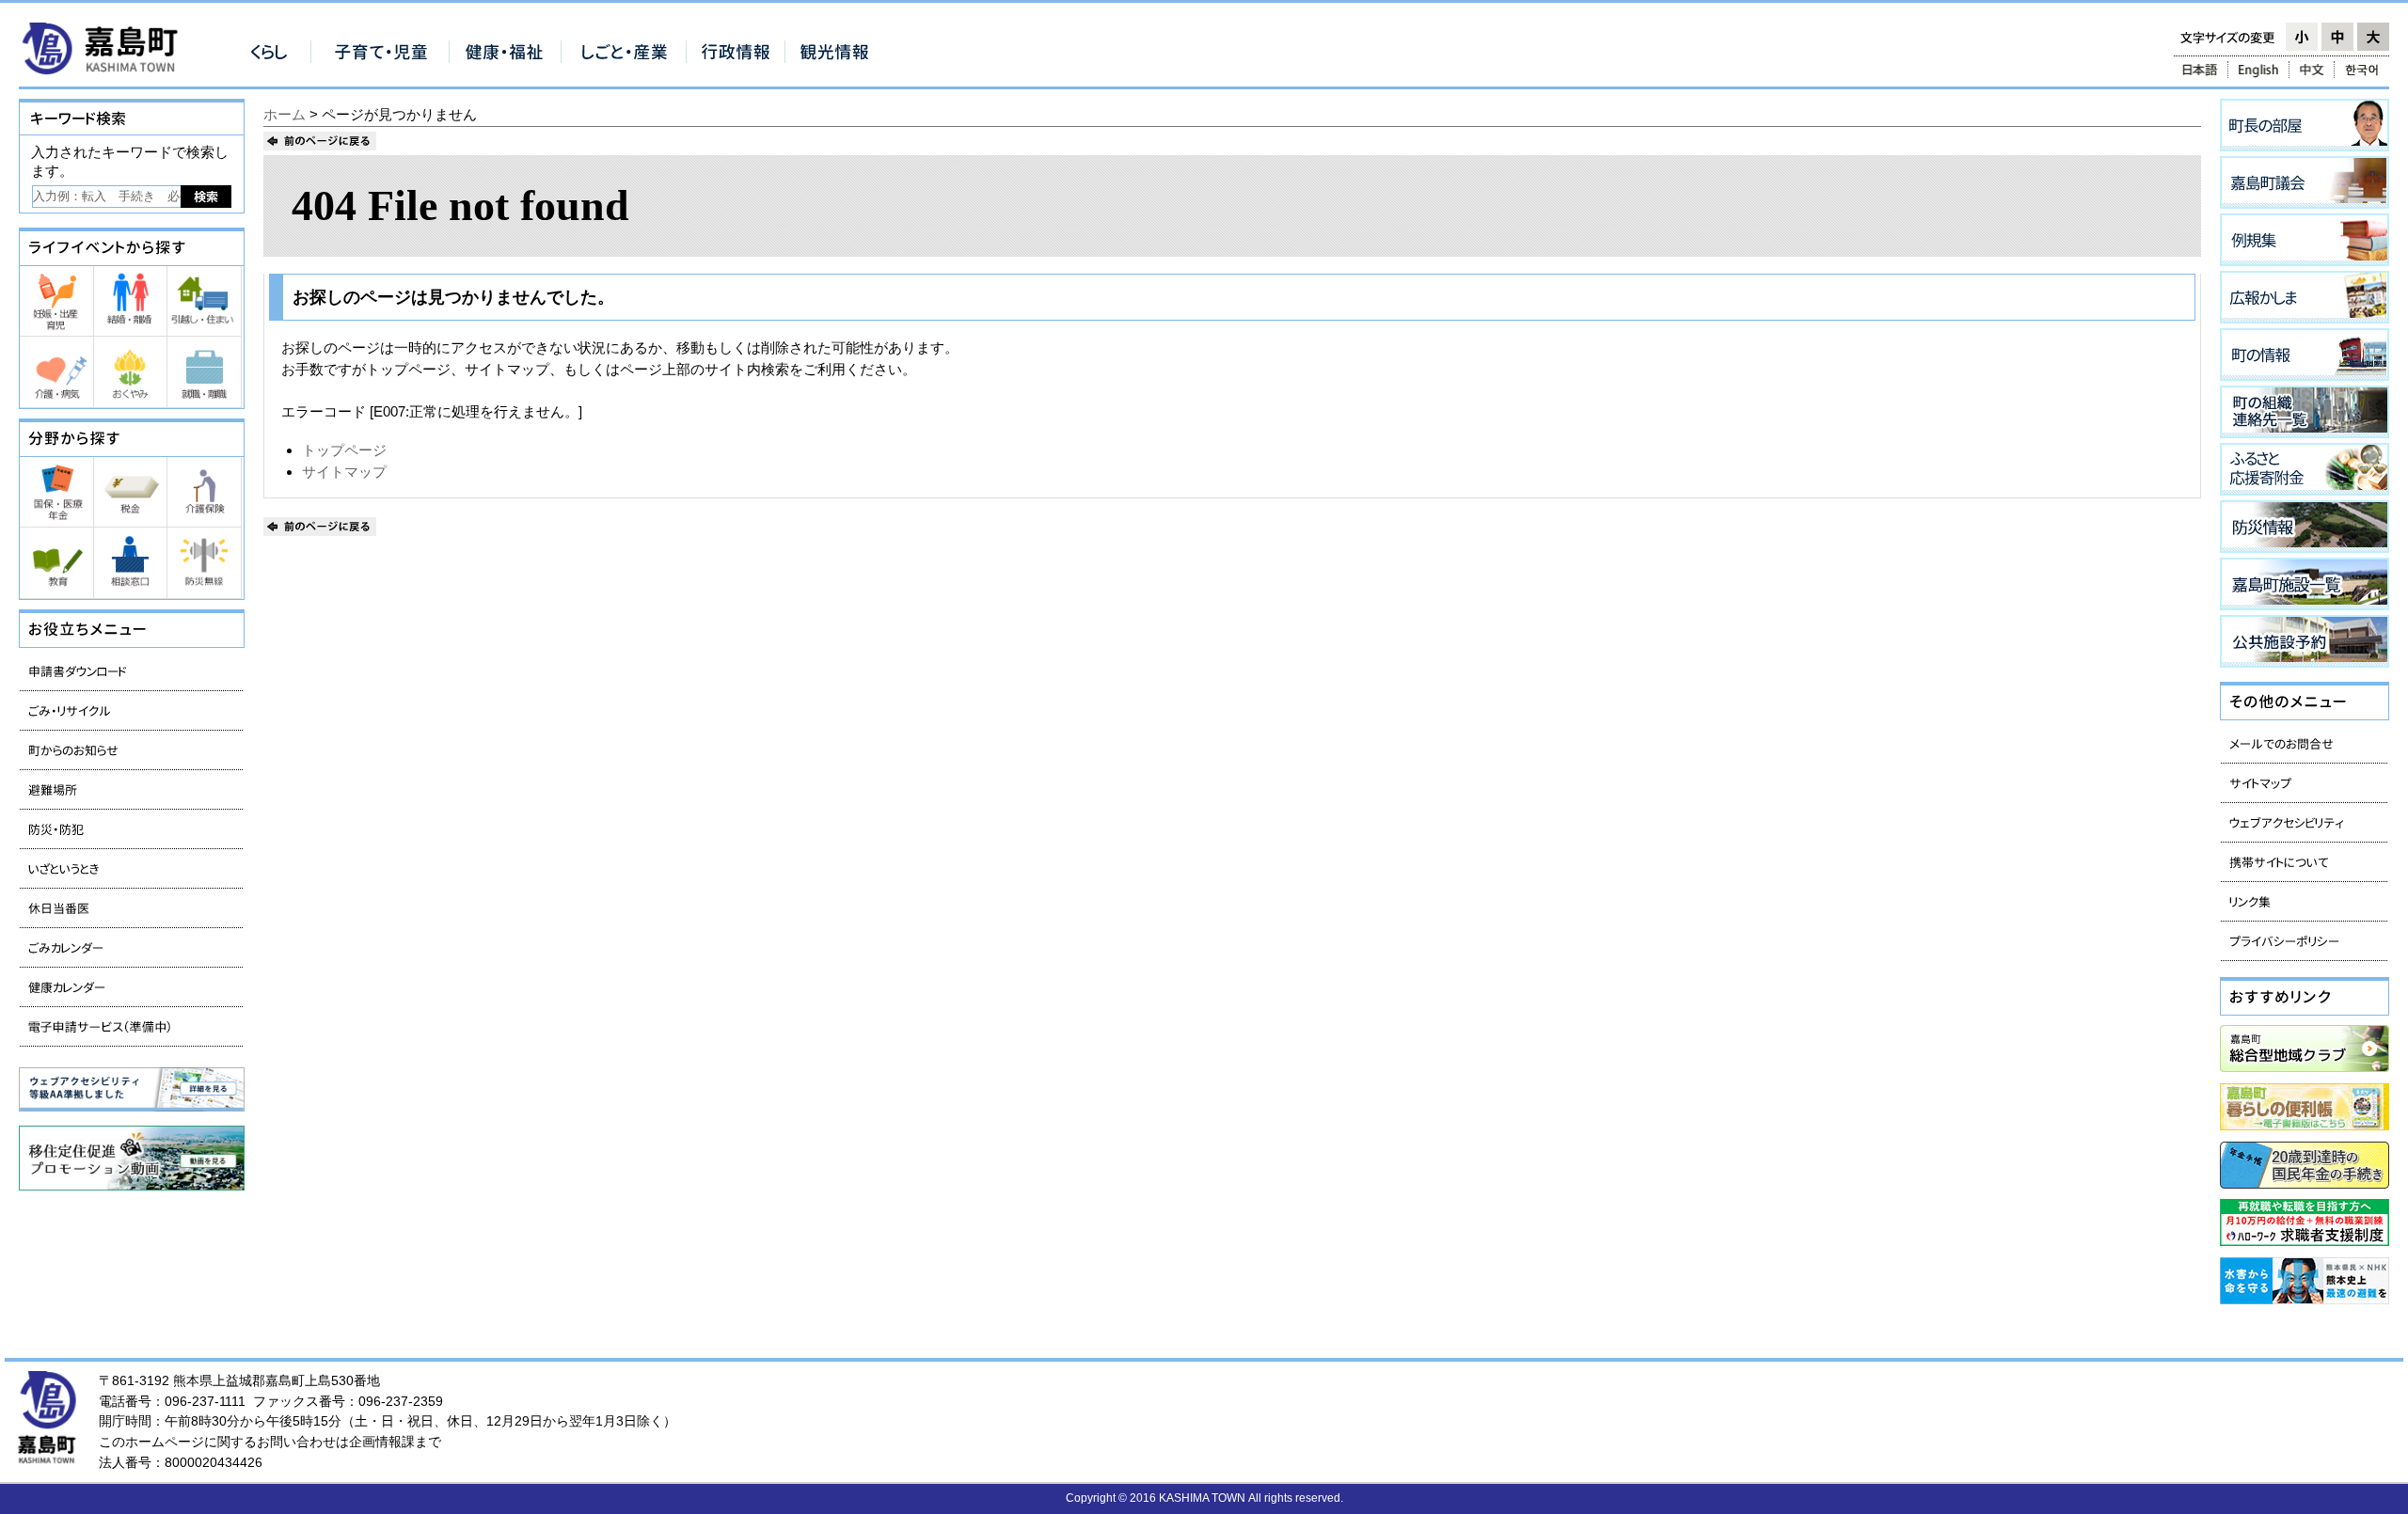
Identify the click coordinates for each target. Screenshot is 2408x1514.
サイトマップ (344, 472)
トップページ (344, 450)
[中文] (2312, 70)
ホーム (285, 114)
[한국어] (2363, 70)
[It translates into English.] (2258, 70)
